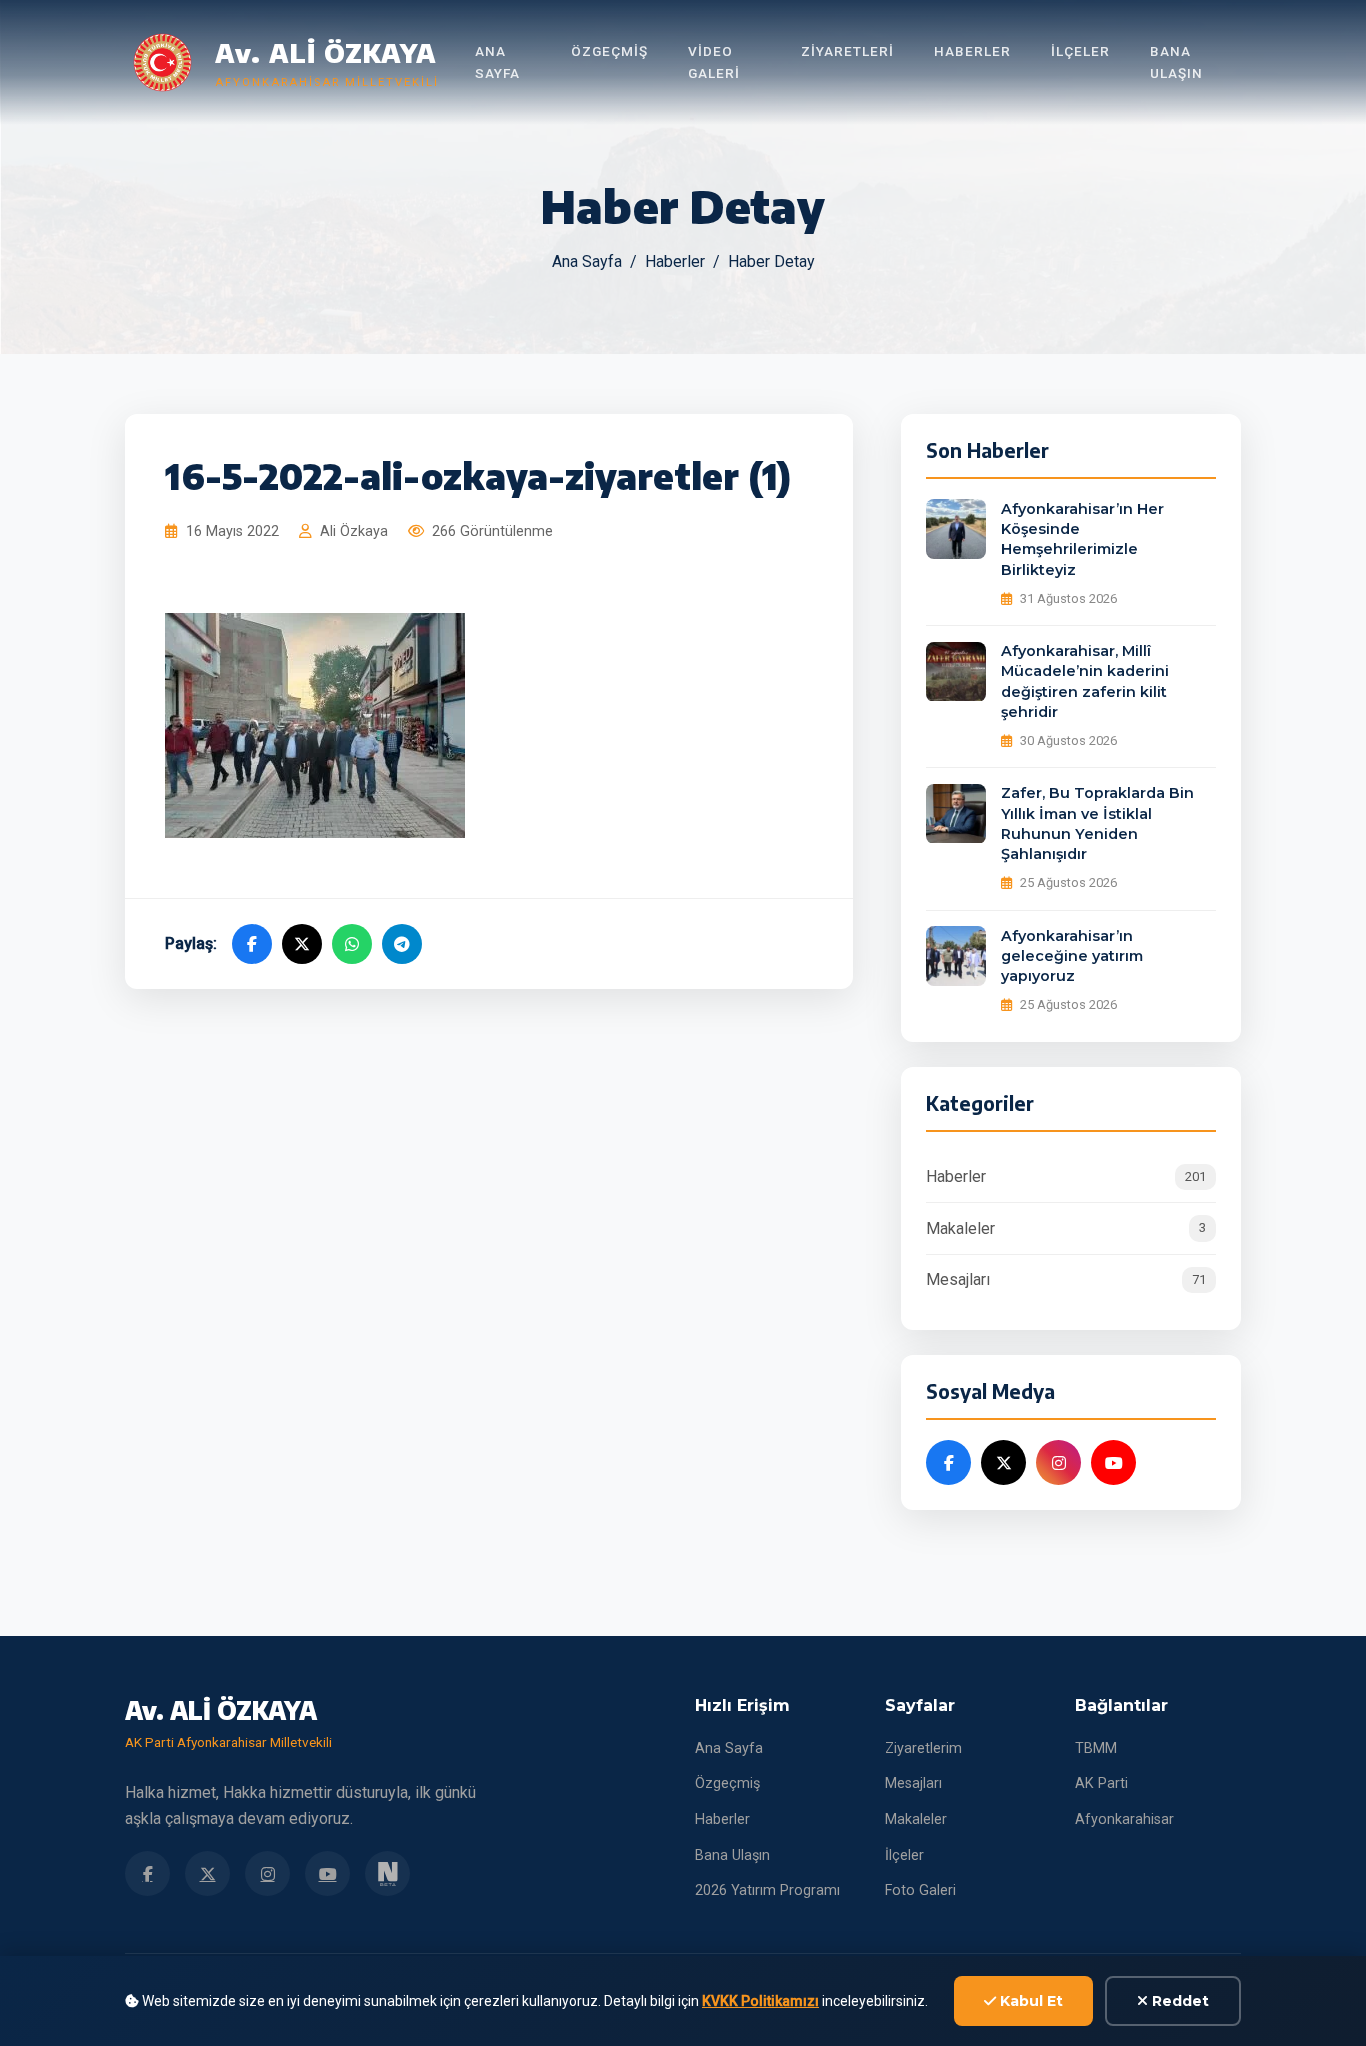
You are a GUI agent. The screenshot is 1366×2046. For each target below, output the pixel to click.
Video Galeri (714, 62)
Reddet (1178, 2001)
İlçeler (1080, 51)
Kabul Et (1029, 2001)
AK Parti (1101, 1783)
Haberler (972, 51)
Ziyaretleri (847, 51)
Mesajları (1066, 1280)
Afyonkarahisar (1124, 1819)
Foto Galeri (920, 1890)
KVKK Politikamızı (760, 2001)
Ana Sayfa (497, 62)
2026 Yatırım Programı (767, 1890)
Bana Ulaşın (1176, 62)
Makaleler (1066, 1228)
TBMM (1096, 1748)
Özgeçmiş (609, 51)
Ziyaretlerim (923, 1748)
